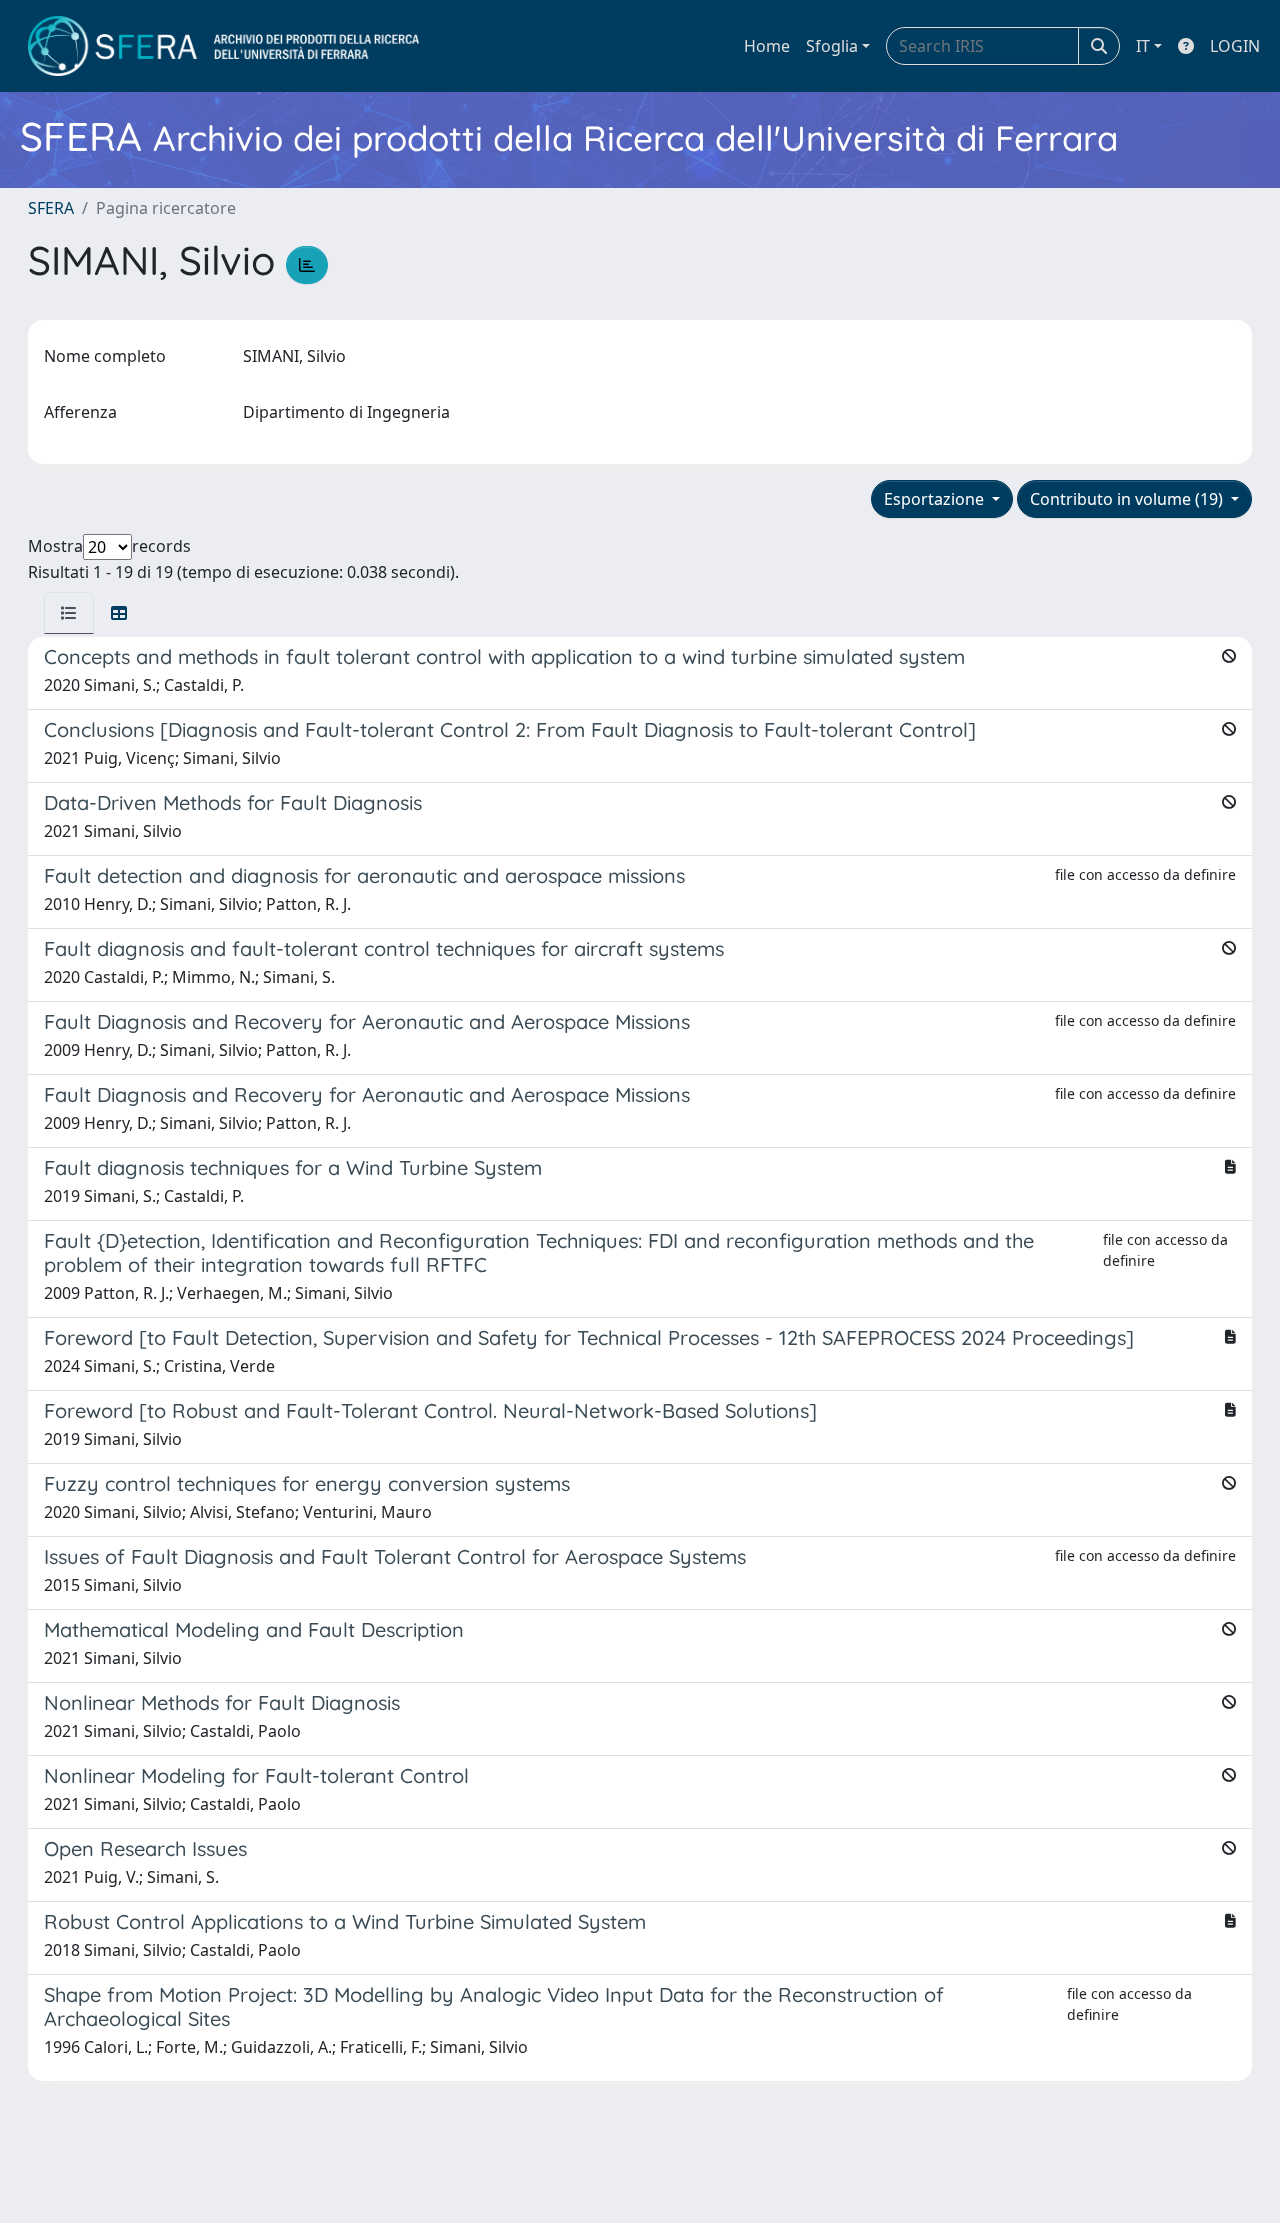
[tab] (69, 613)
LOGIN (1235, 46)
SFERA (51, 208)
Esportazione (936, 499)
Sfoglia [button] (832, 46)
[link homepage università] (223, 46)
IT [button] (1143, 46)
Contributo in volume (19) (1128, 499)
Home (767, 46)
